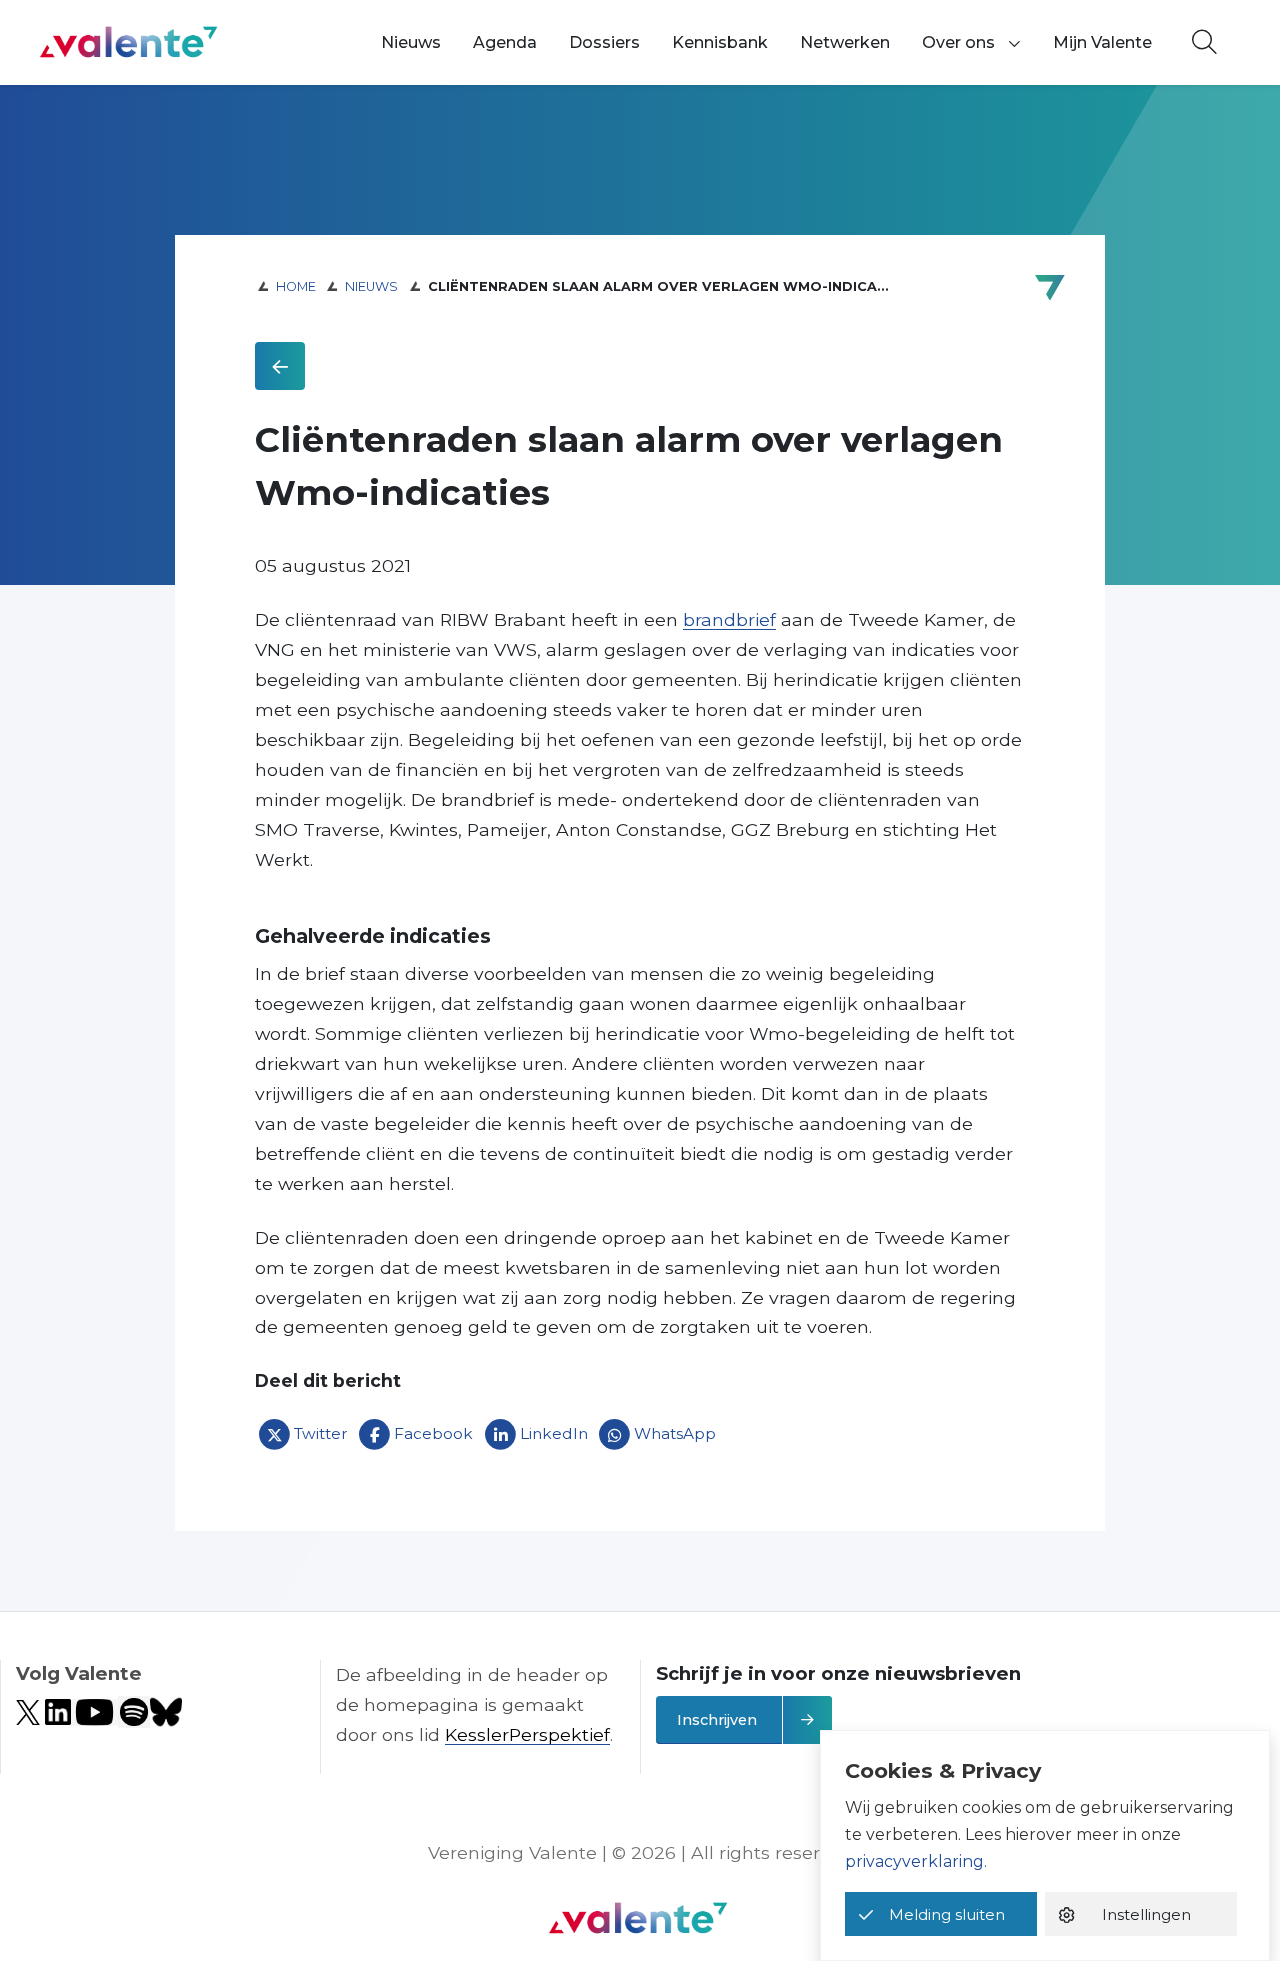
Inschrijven (717, 1720)
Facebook (433, 1434)
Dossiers (604, 42)
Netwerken (845, 42)
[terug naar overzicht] (280, 366)
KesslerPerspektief (527, 1734)
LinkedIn (554, 1434)
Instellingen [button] (1146, 1914)
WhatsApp (675, 1434)
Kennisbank (720, 42)
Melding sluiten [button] (947, 1914)
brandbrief (729, 619)
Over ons (958, 42)
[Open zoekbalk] (1204, 43)
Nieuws (411, 42)
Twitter (321, 1434)
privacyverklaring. (916, 1861)
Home (296, 286)
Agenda (505, 42)
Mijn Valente (1102, 42)
